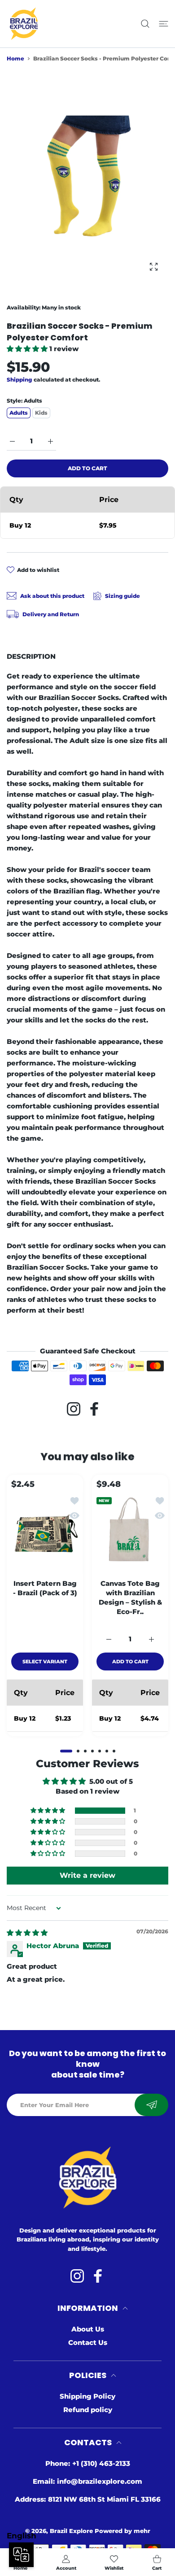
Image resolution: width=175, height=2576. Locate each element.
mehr (142, 2531)
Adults (19, 413)
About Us (88, 2329)
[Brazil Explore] (24, 24)
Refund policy (88, 2410)
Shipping (19, 380)
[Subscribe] (151, 2105)
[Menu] (164, 24)
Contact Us (88, 2342)
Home (15, 58)
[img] (27, 1933)
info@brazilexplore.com (100, 2481)
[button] (28, 349)
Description (31, 656)
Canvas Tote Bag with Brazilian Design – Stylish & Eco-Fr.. (130, 1597)
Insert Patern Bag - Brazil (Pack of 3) (45, 1588)
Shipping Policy (87, 2396)
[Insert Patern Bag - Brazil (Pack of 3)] (45, 1533)
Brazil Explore (71, 2531)
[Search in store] (145, 24)
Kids (41, 413)
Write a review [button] (87, 1875)
